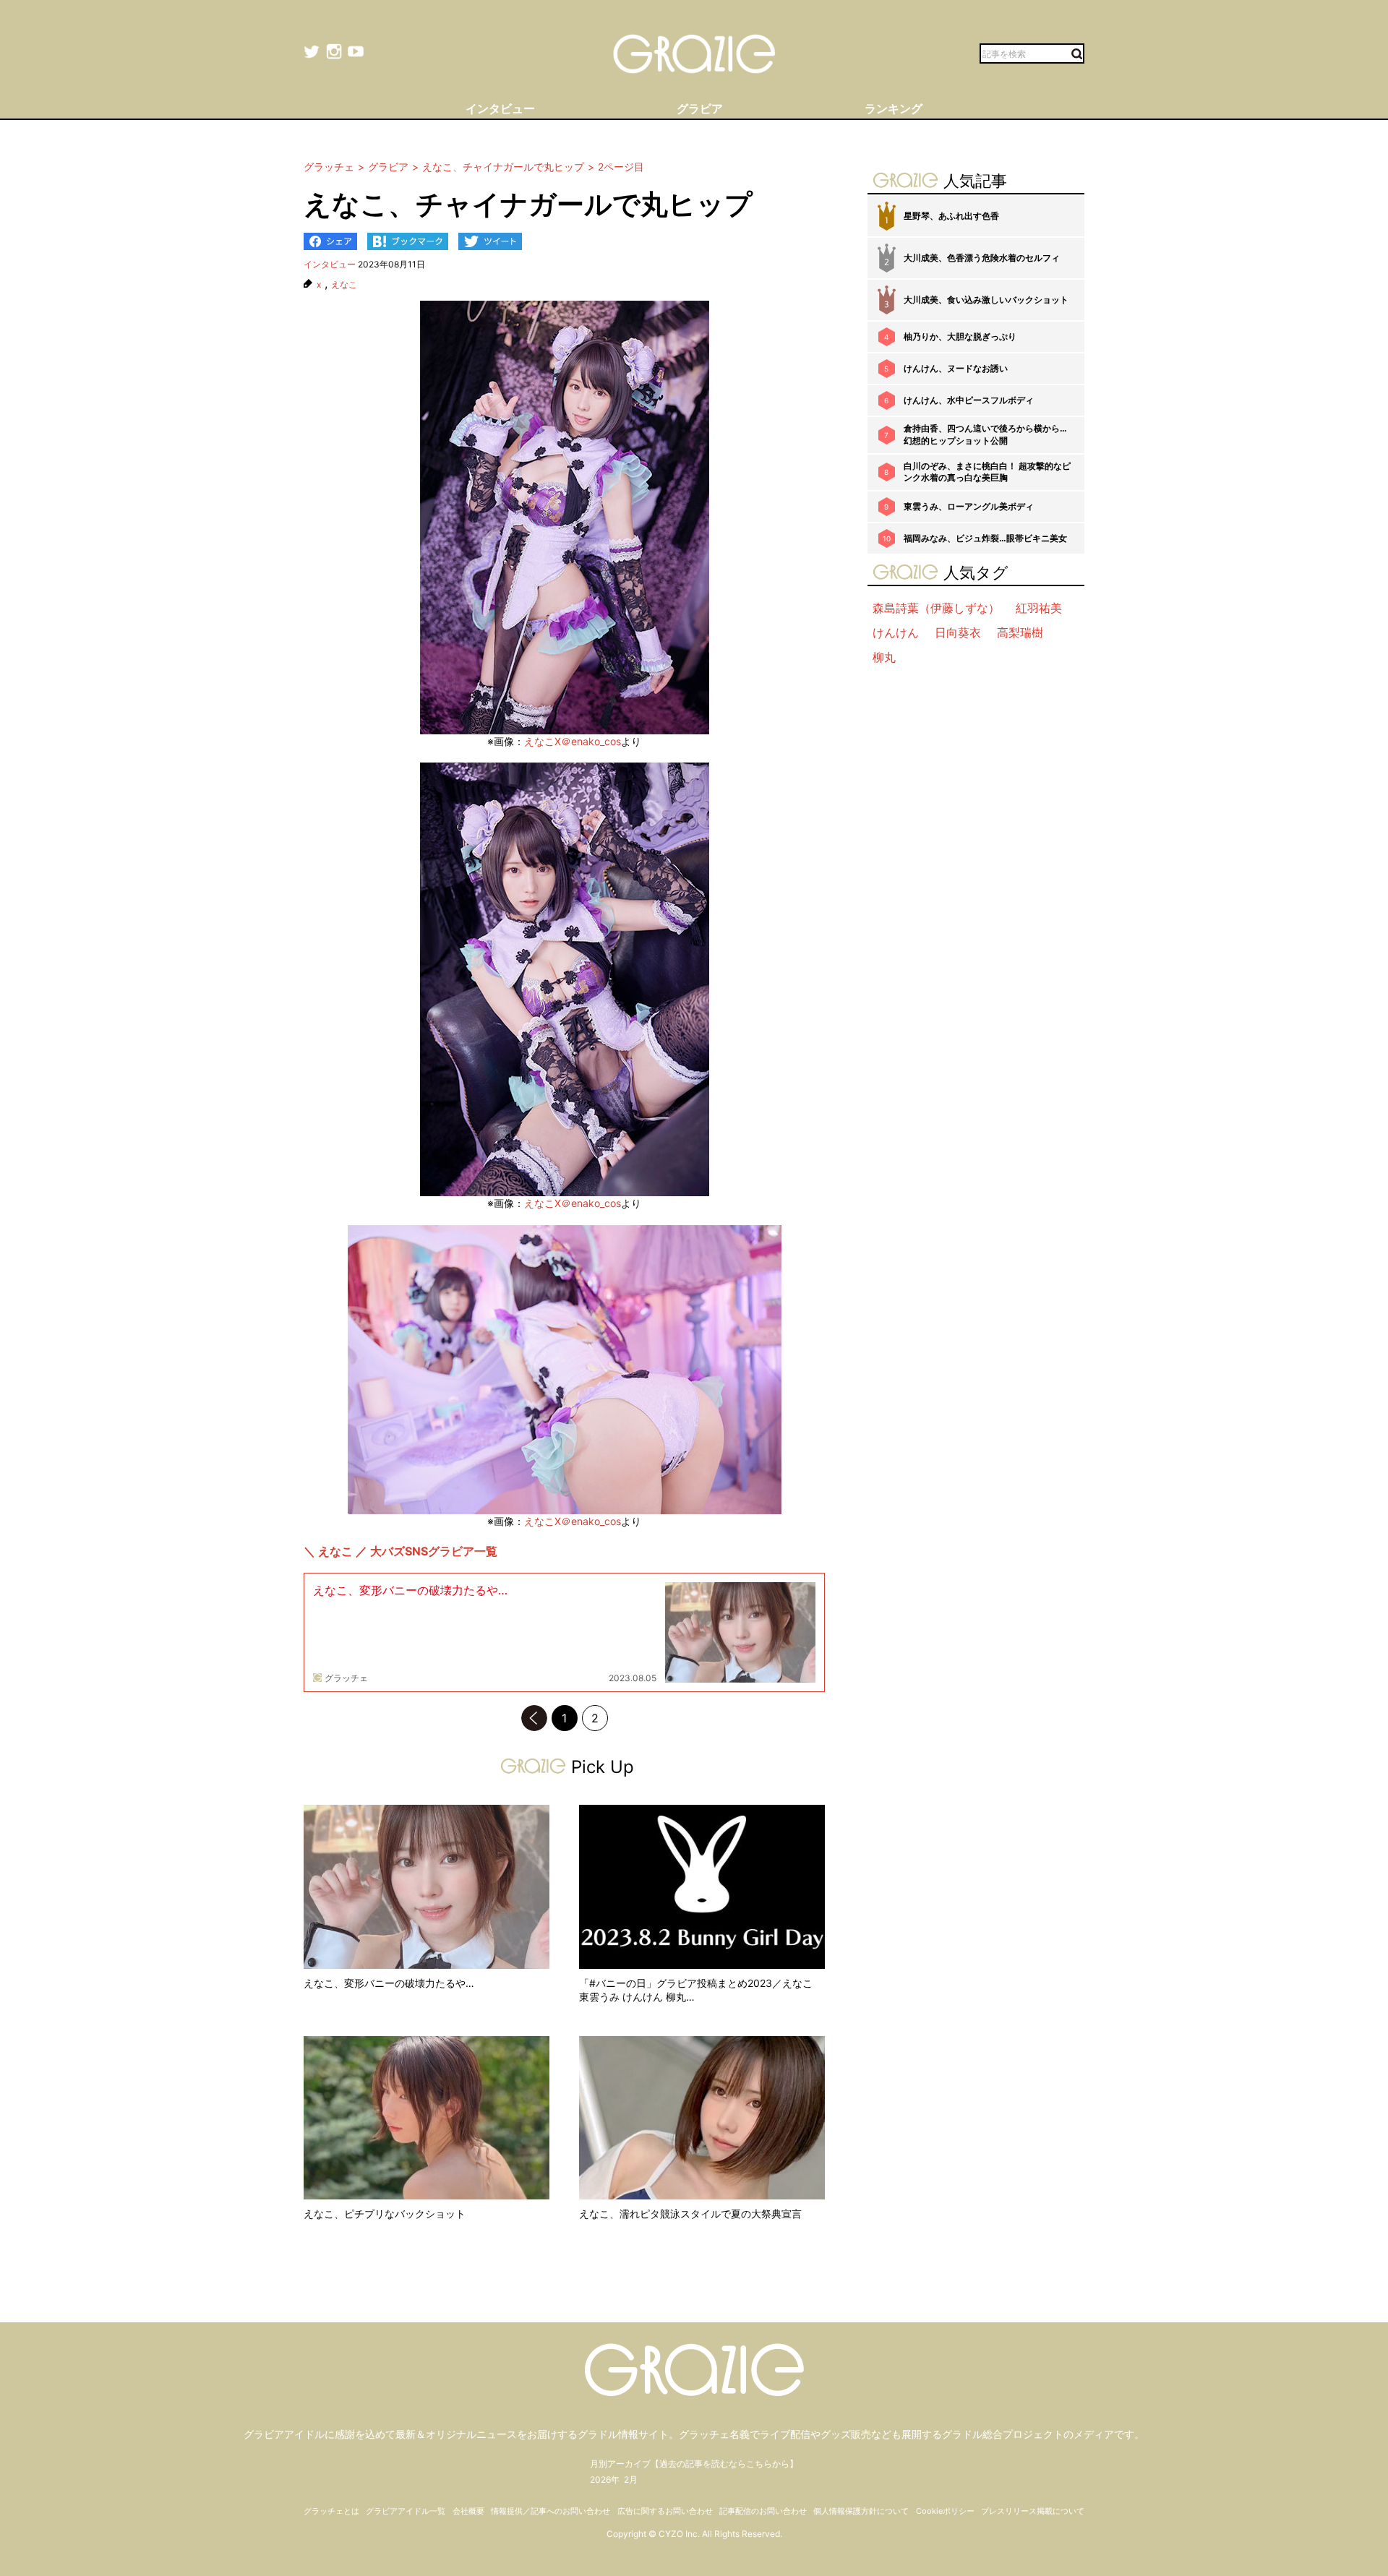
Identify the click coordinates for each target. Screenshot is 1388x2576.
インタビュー (330, 264)
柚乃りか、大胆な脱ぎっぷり (960, 336)
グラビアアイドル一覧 (406, 2511)
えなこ (344, 285)
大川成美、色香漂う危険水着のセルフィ (982, 258)
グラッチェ (346, 1678)
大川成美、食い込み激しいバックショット (986, 300)
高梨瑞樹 (1020, 632)
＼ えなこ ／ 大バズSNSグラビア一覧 (400, 1551)
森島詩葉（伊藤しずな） (936, 608)
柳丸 (884, 657)
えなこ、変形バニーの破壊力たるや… (410, 1590)
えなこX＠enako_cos (573, 741)
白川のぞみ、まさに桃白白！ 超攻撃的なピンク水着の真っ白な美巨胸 (987, 472)
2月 (631, 2480)
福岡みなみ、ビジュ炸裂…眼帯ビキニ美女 (985, 538)
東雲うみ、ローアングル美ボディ (969, 506)
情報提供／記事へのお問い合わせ (551, 2511)
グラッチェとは (331, 2511)
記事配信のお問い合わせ (763, 2511)
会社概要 (468, 2511)
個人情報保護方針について (861, 2511)
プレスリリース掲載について (1033, 2511)
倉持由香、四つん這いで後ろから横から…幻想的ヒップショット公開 (985, 434)
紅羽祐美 (1039, 608)
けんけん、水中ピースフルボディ (969, 400)
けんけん (896, 632)
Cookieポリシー (945, 2511)
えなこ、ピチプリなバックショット (385, 2214)
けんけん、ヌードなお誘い (956, 368)
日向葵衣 (958, 632)
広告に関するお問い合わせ (665, 2511)
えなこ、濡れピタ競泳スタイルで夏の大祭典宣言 (690, 2214)
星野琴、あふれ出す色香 (951, 216)
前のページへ (534, 1718)
